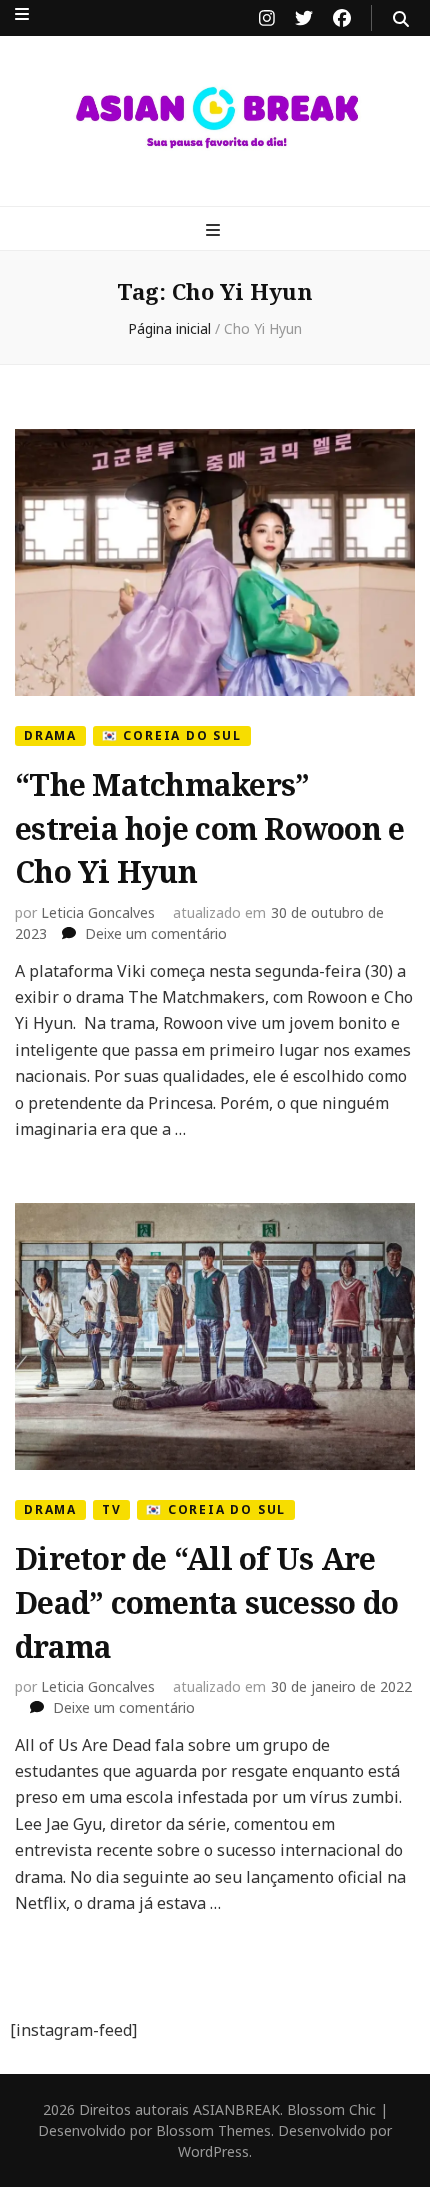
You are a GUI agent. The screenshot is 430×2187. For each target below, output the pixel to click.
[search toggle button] (401, 19)
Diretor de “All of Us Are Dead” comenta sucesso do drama (206, 1602)
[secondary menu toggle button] (22, 14)
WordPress (213, 2151)
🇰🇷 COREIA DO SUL (172, 735)
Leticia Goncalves (98, 912)
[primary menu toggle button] (215, 230)
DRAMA (50, 735)
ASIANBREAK (236, 2109)
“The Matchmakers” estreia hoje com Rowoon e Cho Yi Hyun (209, 828)
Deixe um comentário (156, 933)
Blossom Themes (213, 2130)
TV (112, 1509)
